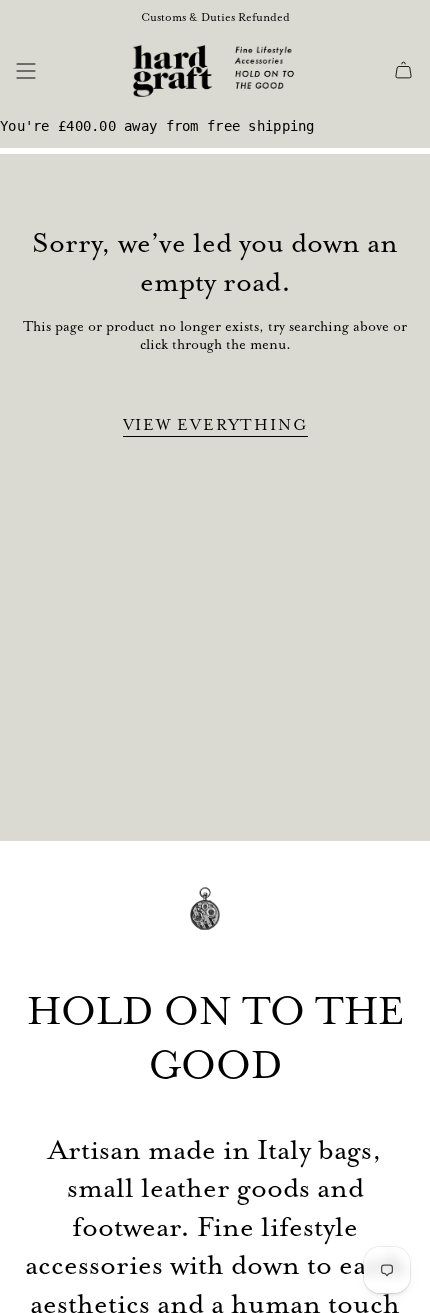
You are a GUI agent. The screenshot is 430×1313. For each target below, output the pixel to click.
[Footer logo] (215, 922)
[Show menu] (26, 71)
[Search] (57, 71)
